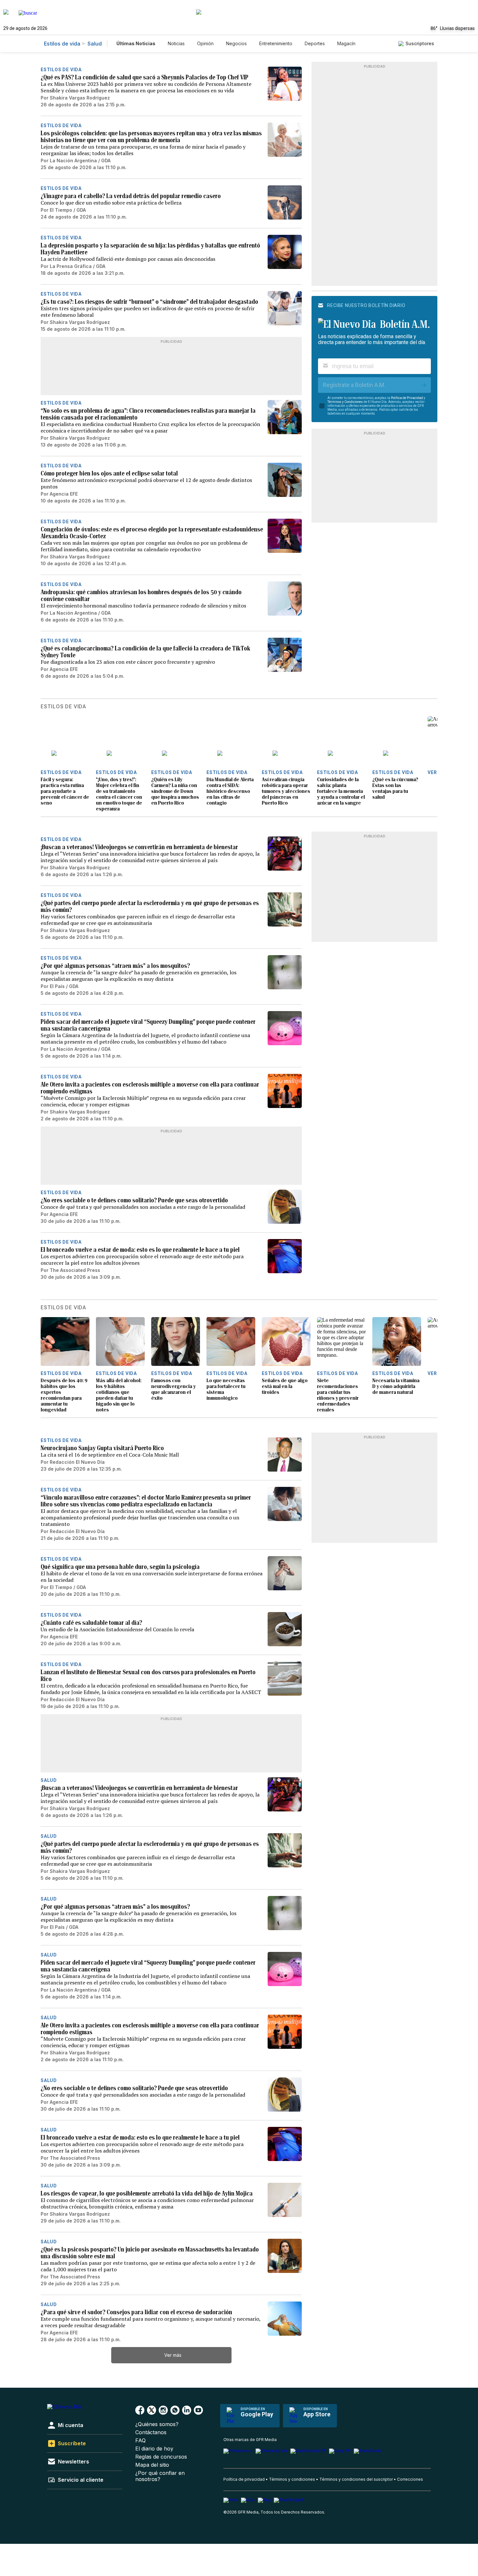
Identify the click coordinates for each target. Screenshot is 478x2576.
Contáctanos (151, 2432)
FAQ (140, 2441)
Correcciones (410, 2479)
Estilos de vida (62, 44)
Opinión (205, 43)
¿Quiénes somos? (157, 2424)
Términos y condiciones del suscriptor (356, 2479)
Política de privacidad (244, 2479)
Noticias (176, 43)
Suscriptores (420, 43)
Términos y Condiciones (345, 402)
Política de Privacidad (407, 398)
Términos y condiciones (292, 2479)
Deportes (315, 43)
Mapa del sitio (152, 2465)
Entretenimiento (276, 43)
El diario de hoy (154, 2449)
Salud (95, 44)
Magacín (346, 43)
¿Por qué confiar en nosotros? (160, 2476)
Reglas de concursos (161, 2457)
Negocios (236, 43)
